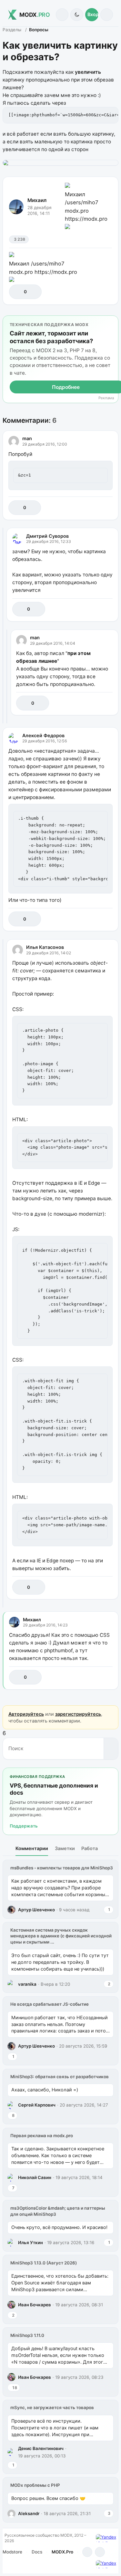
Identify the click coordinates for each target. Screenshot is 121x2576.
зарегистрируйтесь (78, 1714)
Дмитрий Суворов (47, 536)
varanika (27, 1984)
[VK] (100, 2552)
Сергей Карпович (37, 2105)
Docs (37, 2552)
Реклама (106, 398)
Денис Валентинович (41, 2448)
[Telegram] (87, 2552)
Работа (90, 1848)
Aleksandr (29, 2513)
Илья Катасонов (45, 947)
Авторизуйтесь (26, 1714)
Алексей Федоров (43, 735)
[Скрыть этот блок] (112, 322)
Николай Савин (35, 2177)
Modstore (12, 2552)
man (27, 438)
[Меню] (107, 15)
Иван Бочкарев (35, 2305)
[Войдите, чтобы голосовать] (17, 292)
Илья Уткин (30, 2243)
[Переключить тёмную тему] (77, 15)
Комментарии (32, 1848)
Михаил (37, 200)
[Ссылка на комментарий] (93, 508)
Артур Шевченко (36, 1910)
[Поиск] (62, 15)
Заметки (65, 1848)
